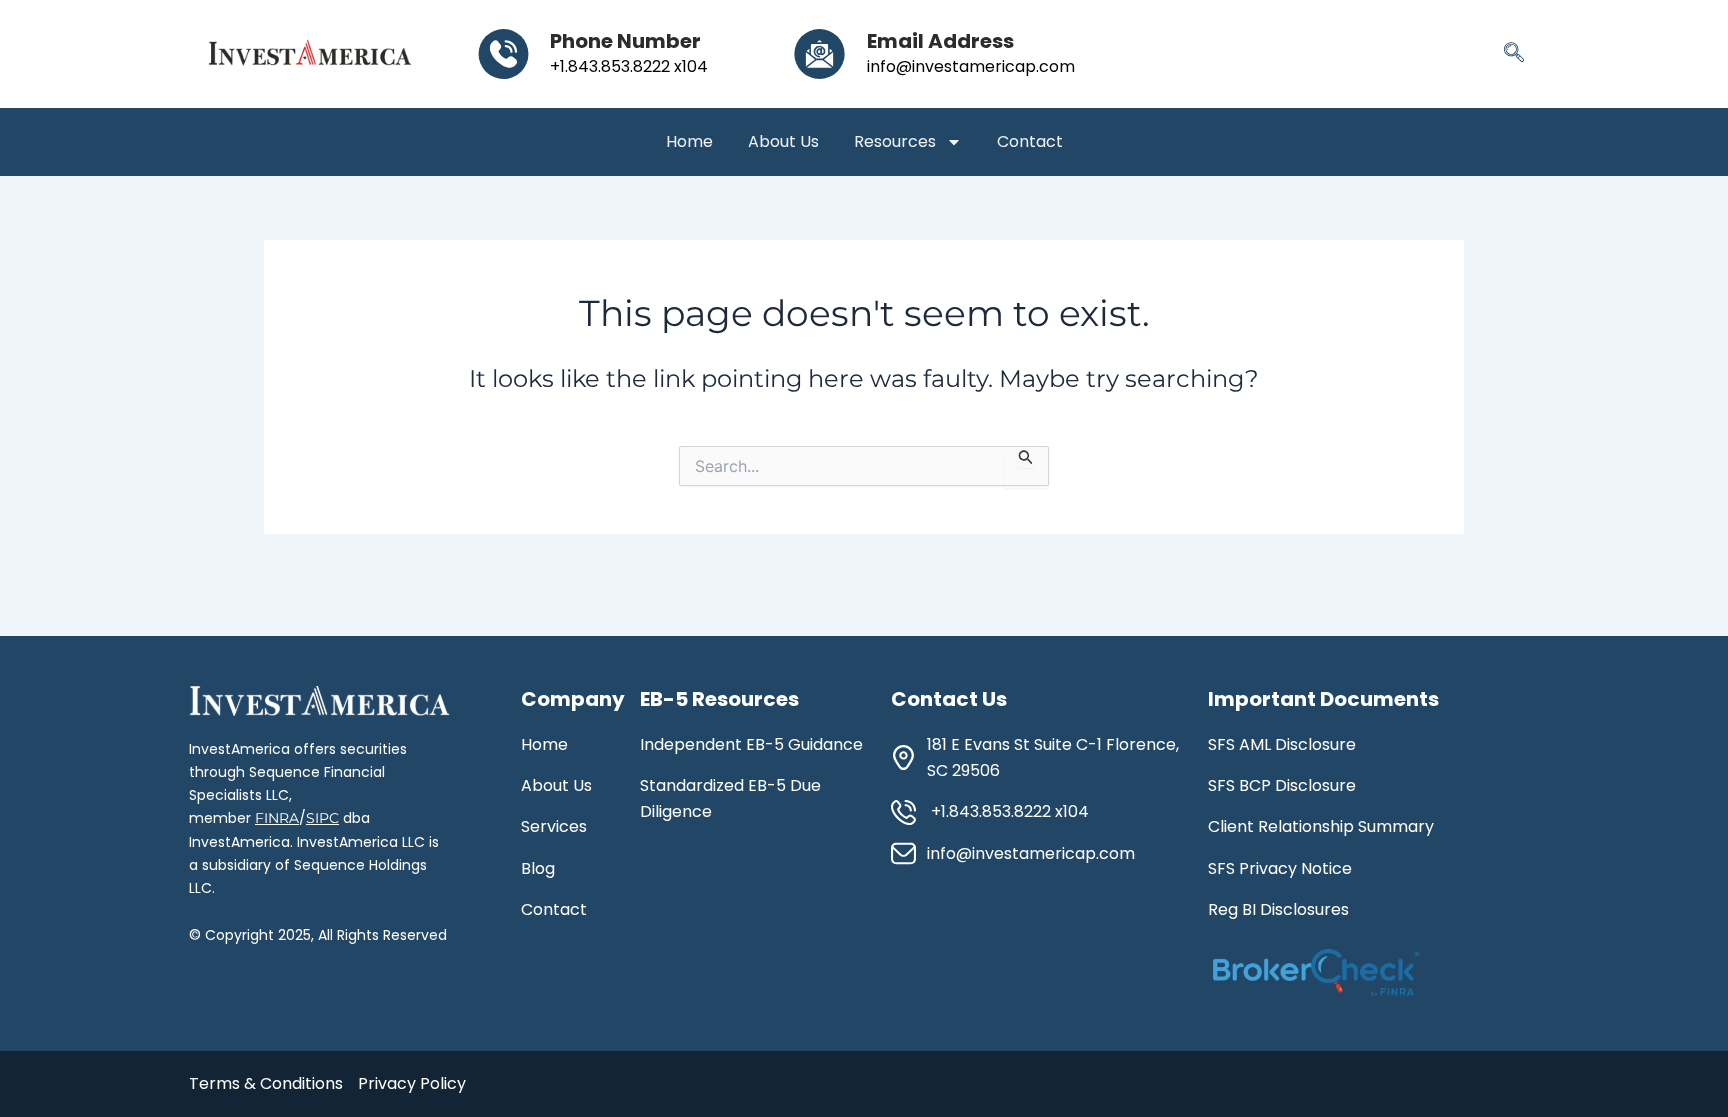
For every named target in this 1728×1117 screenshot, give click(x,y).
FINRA (277, 818)
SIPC (322, 818)
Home (689, 142)
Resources (895, 142)
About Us (783, 142)
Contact (1030, 142)
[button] (1514, 54)
